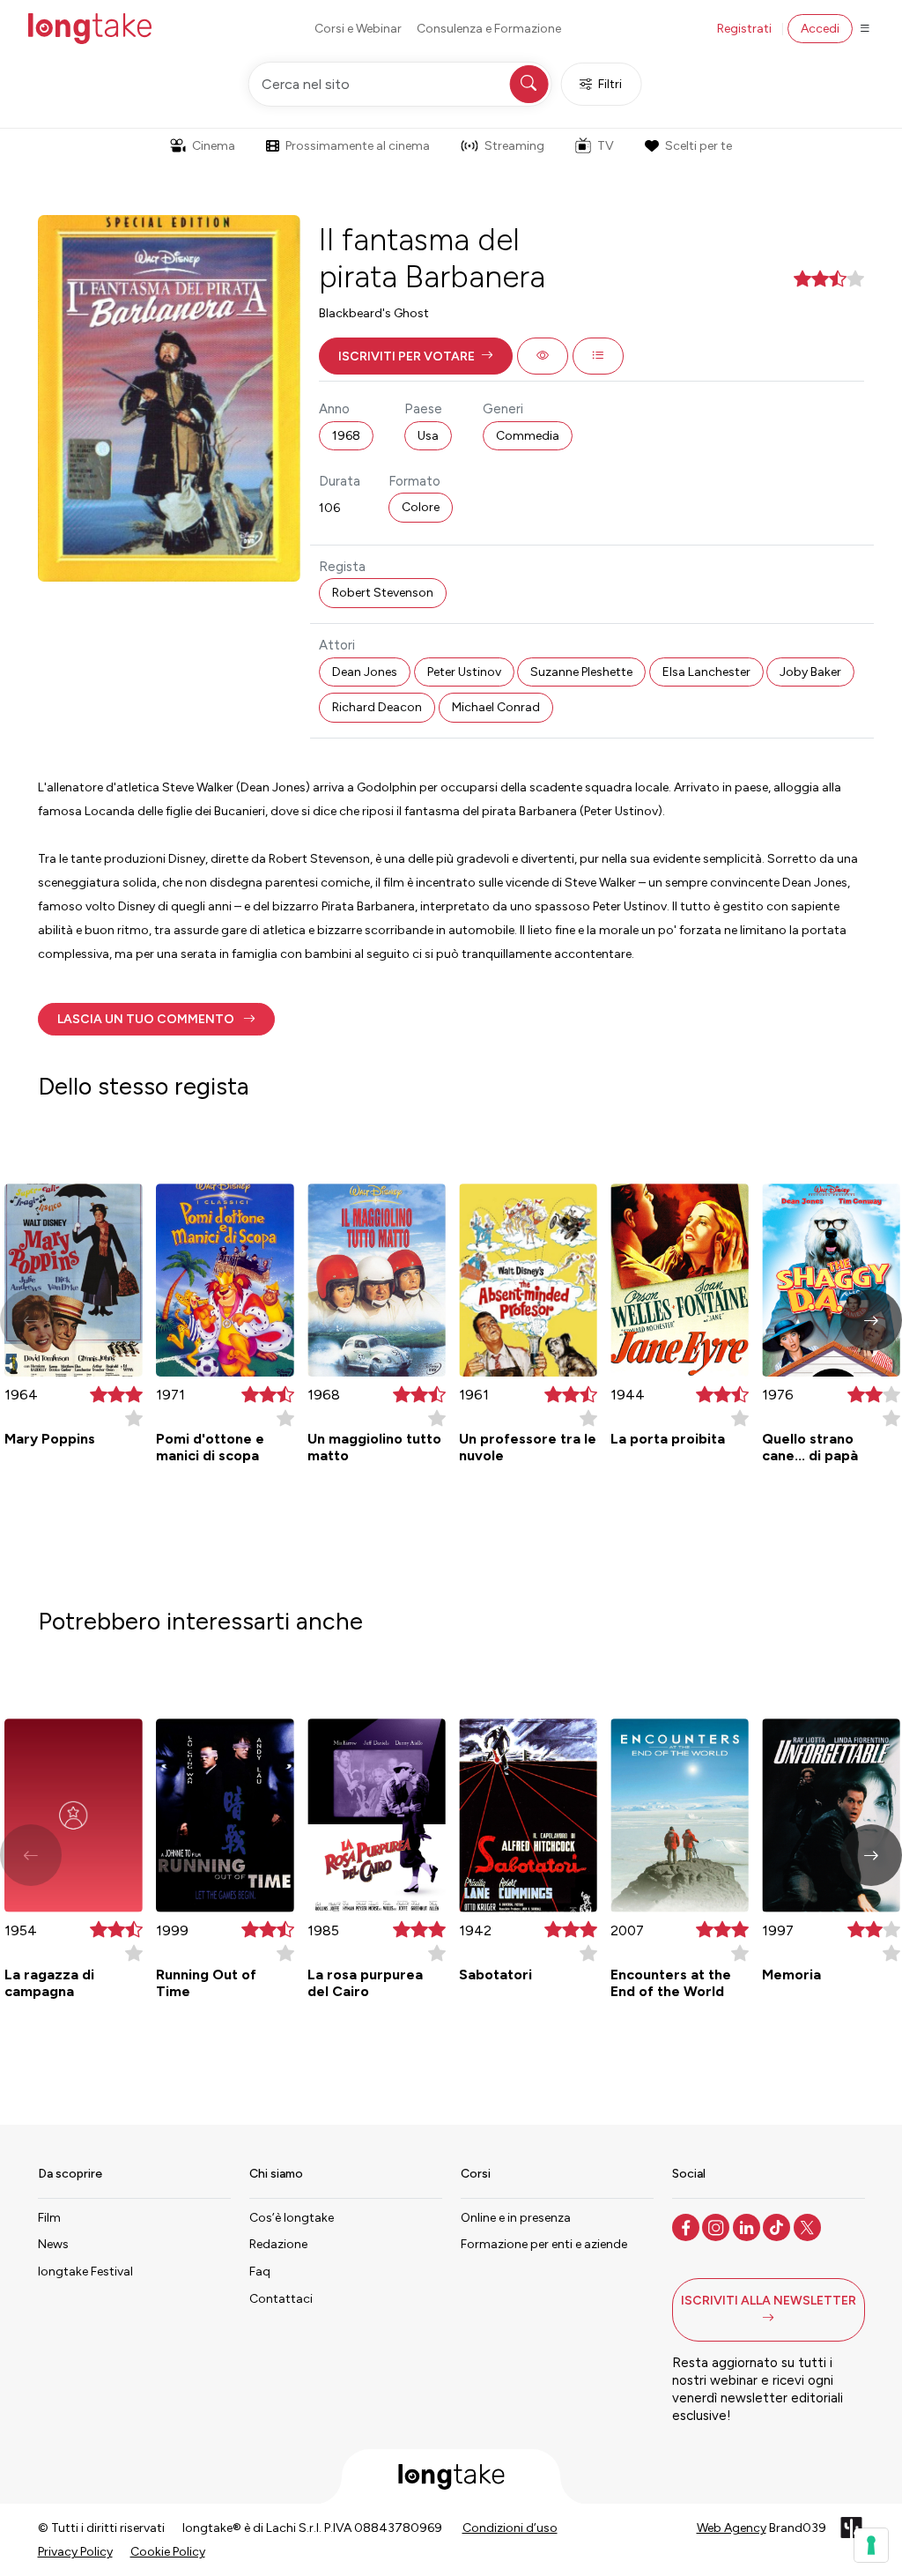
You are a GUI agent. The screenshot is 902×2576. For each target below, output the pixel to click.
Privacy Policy (75, 2552)
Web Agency (732, 2528)
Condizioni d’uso (510, 2528)
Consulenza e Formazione (489, 29)
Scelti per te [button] (699, 146)
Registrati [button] (744, 29)
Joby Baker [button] (810, 672)
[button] (416, 356)
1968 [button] (346, 436)
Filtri (610, 84)
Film (49, 2218)
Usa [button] (428, 436)
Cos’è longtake (292, 2218)
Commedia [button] (528, 436)
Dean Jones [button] (365, 672)
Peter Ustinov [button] (464, 672)
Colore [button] (421, 507)
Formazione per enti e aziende (544, 2244)
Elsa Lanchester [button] (706, 672)
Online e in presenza (516, 2218)
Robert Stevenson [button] (383, 593)
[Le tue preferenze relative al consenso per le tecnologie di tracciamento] (871, 2545)
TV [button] (606, 146)
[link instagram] (717, 2226)
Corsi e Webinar (358, 29)
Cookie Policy (168, 2552)
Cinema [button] (214, 146)
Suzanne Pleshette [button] (581, 672)
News (53, 2244)
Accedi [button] (820, 29)
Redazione (278, 2244)
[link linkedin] (748, 2226)
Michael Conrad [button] (496, 707)
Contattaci (281, 2299)
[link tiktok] (778, 2226)
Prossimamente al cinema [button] (358, 146)
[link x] (809, 2226)
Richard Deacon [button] (377, 707)
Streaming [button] (514, 146)
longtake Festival (85, 2272)
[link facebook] (688, 2226)
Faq (260, 2272)
